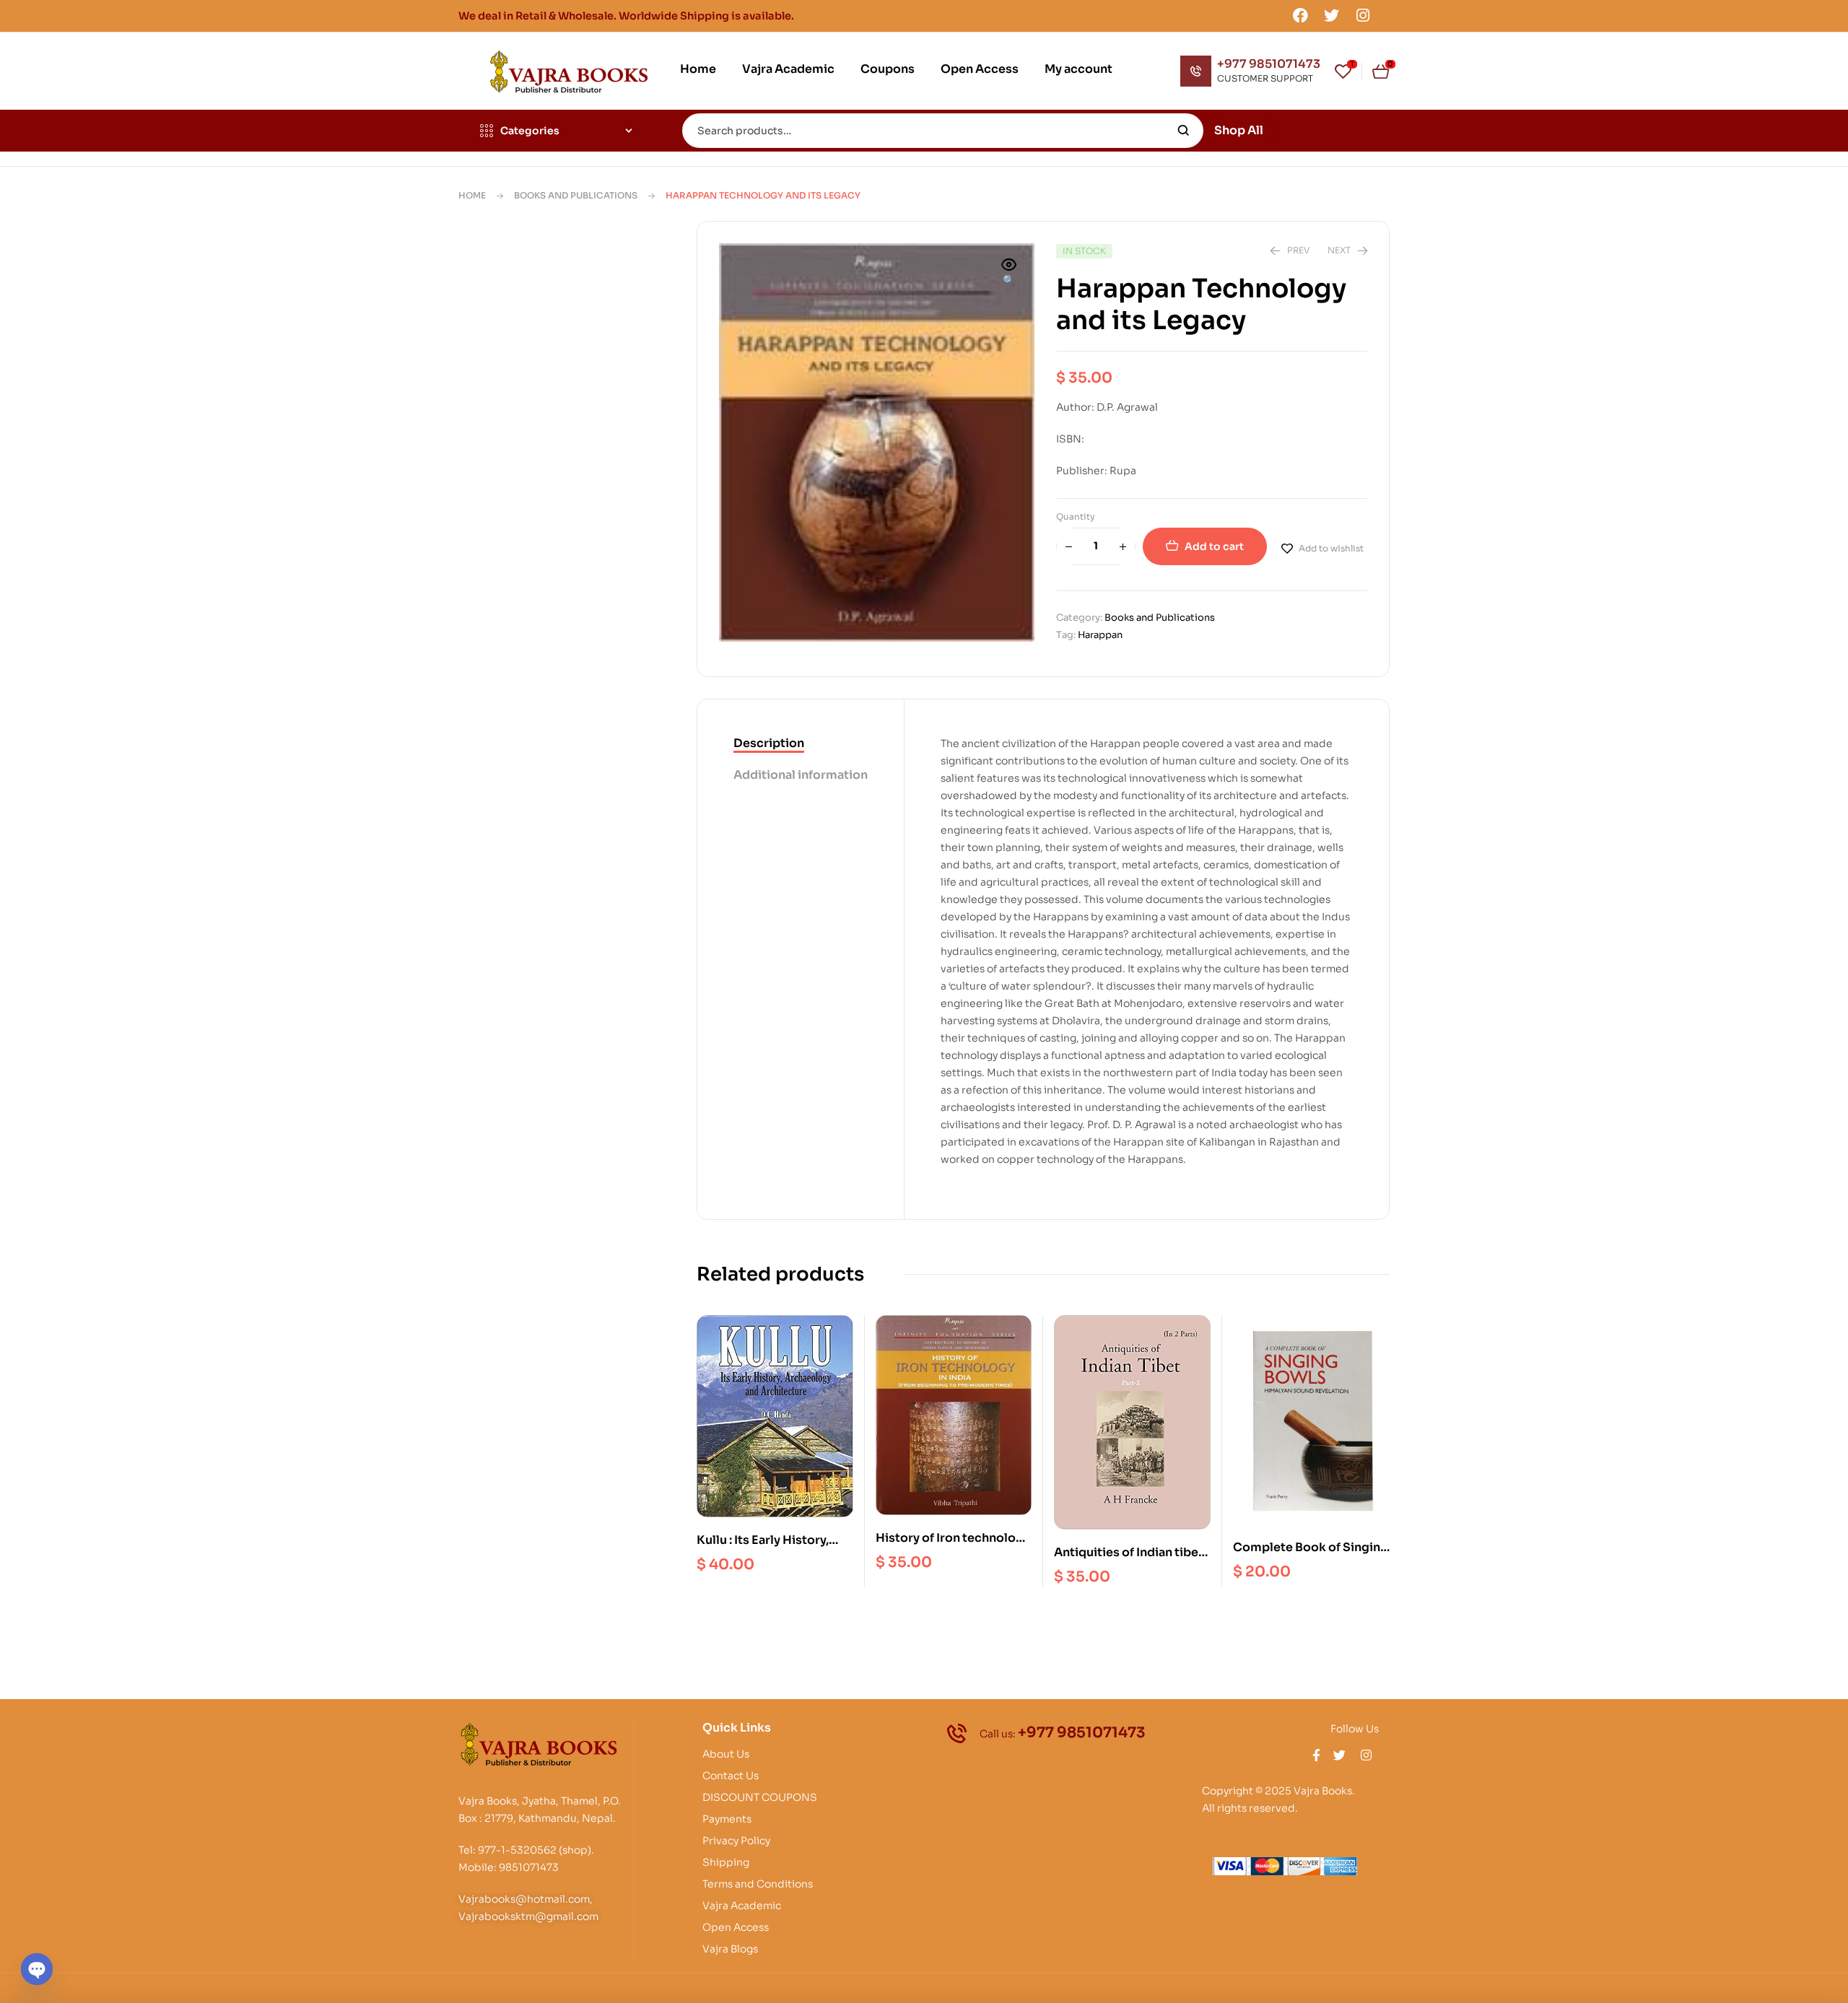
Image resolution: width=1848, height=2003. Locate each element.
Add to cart (1214, 546)
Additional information (801, 775)
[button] (1009, 274)
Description (769, 743)
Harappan (1100, 635)
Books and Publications (576, 195)
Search (1184, 131)
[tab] (801, 744)
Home (472, 195)
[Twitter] (1332, 15)
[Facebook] (1300, 15)
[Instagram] (1363, 15)
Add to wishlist (1331, 548)
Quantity (1076, 516)
